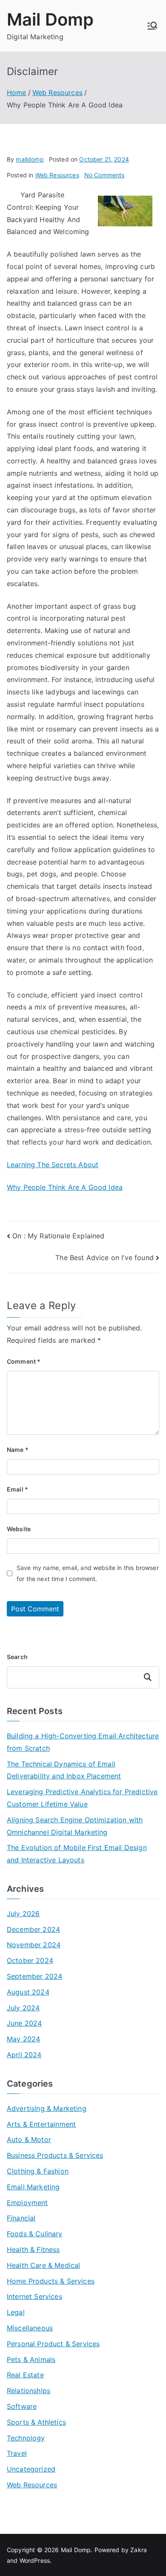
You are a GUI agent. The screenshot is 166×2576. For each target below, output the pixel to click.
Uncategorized (31, 2469)
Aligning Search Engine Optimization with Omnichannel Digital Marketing (75, 1826)
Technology (26, 2438)
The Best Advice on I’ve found (104, 1258)
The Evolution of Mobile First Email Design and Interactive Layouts (77, 1854)
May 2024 (23, 2039)
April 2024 (24, 2055)
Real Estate (25, 2375)
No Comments (104, 175)
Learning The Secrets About (53, 1165)
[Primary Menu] (152, 26)
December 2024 (33, 1929)
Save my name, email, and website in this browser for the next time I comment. (88, 1573)
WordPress (35, 2560)
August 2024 (28, 1992)
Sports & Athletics (36, 2422)
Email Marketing (33, 2187)
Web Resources (57, 175)
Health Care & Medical (43, 2265)
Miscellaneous (30, 2328)
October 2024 (30, 1960)
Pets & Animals (31, 2359)
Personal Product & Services (53, 2344)
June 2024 (24, 2023)
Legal (16, 2312)
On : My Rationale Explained (58, 1236)
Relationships (29, 2391)
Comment (24, 1361)
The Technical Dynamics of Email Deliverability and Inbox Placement (64, 1770)
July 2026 (23, 1914)
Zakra (139, 2550)
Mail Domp (50, 19)
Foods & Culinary (35, 2234)
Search (17, 1657)
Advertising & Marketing (47, 2108)
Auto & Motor (29, 2139)
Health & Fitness (33, 2249)
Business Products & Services (55, 2155)
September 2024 (34, 1976)
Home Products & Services (51, 2281)
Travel (17, 2453)
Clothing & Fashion (38, 2171)
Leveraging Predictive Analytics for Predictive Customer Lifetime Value (82, 1798)
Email (17, 1489)
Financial (21, 2218)
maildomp (30, 159)
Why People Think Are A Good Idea (65, 1187)
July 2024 (23, 2008)
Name (18, 1450)
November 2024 (34, 1945)
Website (19, 1529)
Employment (27, 2203)
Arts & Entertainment (41, 2124)
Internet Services (34, 2296)
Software (22, 2406)
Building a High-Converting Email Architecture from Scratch (83, 1742)
